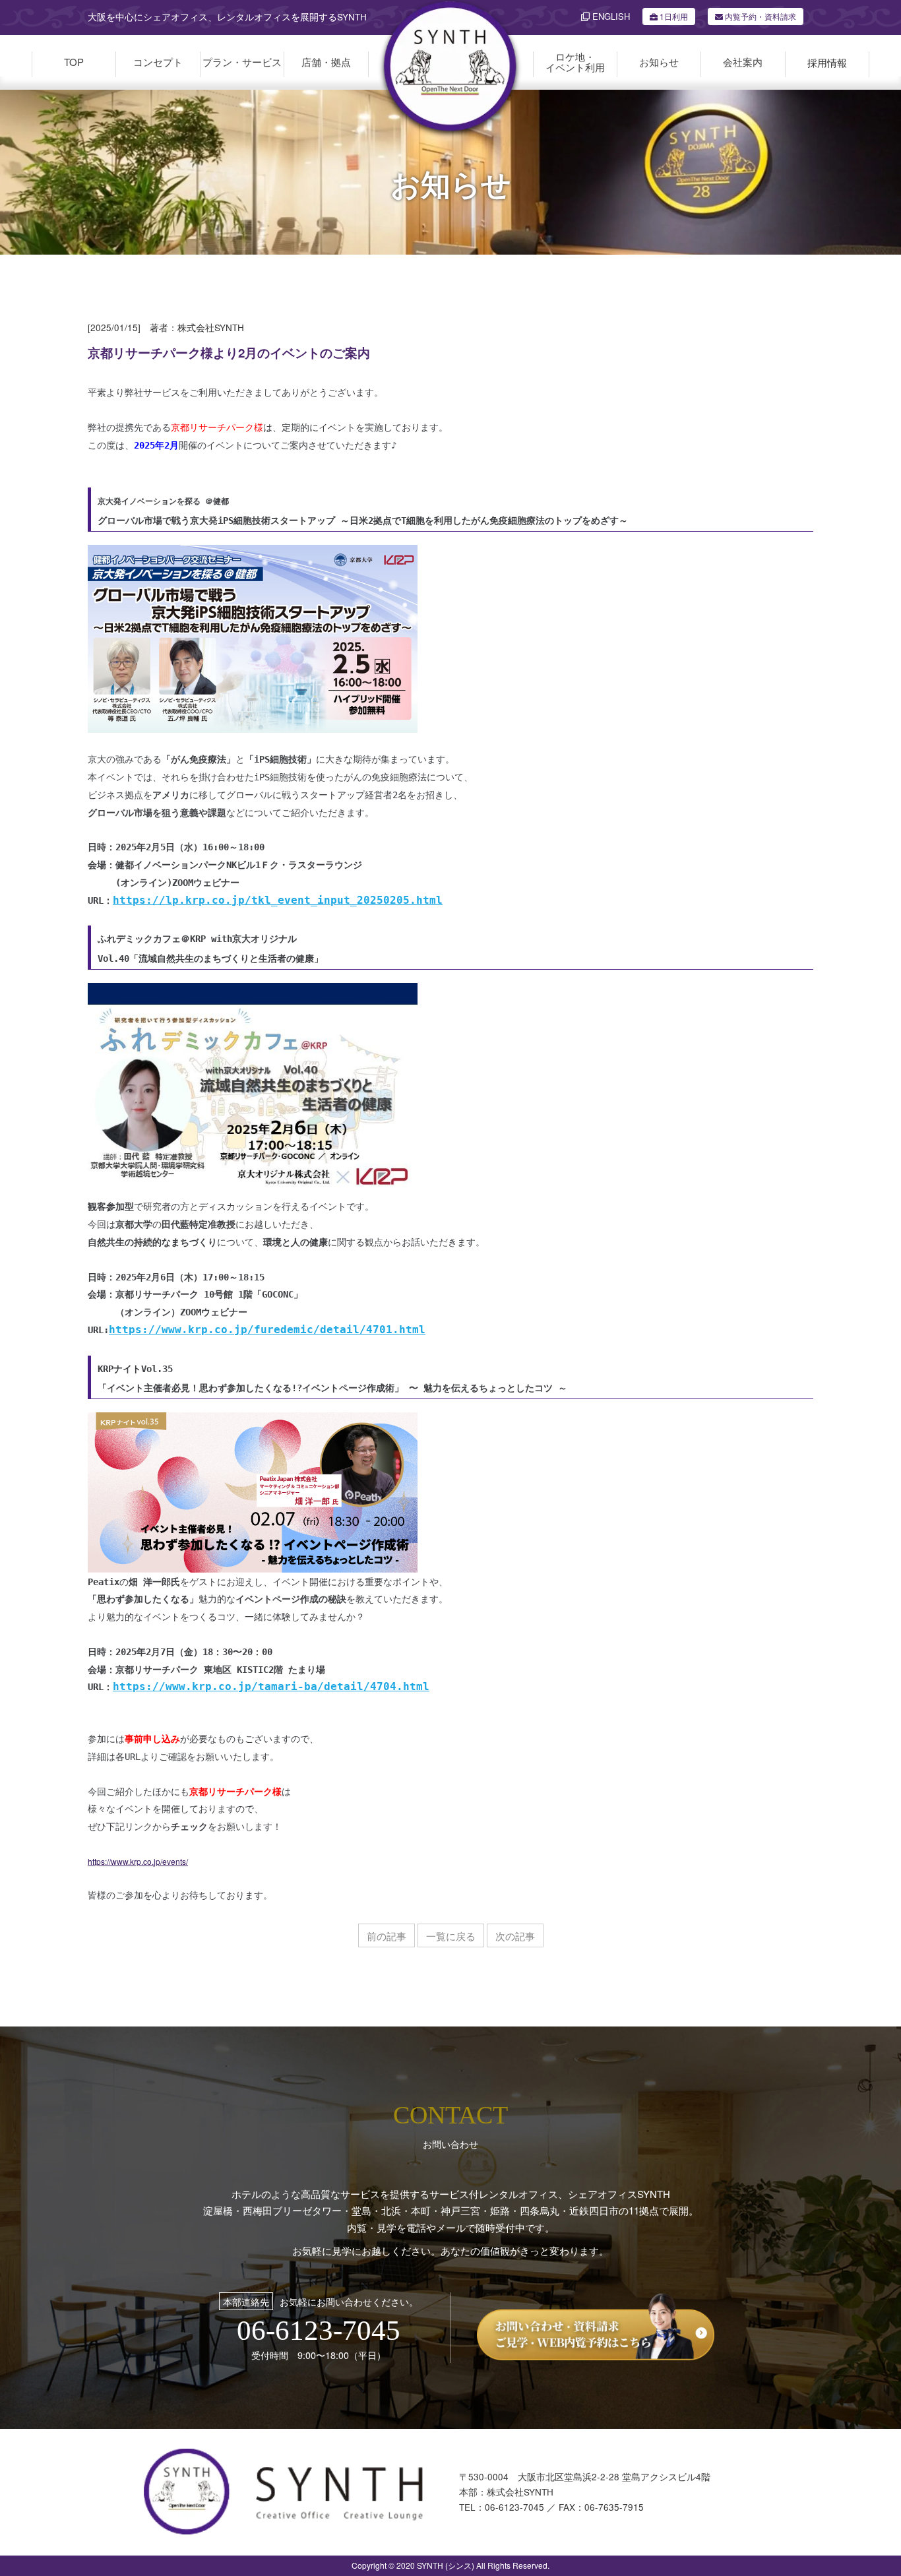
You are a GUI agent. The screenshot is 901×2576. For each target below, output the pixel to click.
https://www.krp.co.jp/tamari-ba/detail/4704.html (271, 1686)
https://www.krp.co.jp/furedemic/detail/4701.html (267, 1330)
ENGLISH (610, 16)
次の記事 (515, 1936)
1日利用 (674, 16)
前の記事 (387, 1936)
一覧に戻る (451, 1936)
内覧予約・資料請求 (760, 16)
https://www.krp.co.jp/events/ (138, 1861)
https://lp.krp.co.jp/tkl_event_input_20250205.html (278, 900)
